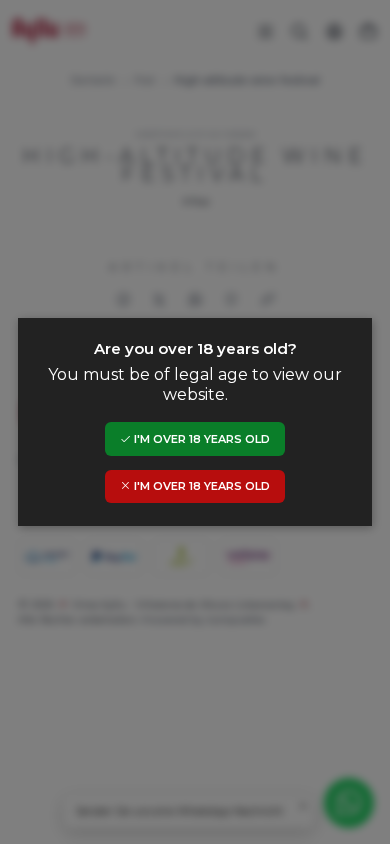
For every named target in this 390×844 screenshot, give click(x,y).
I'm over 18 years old (200, 439)
